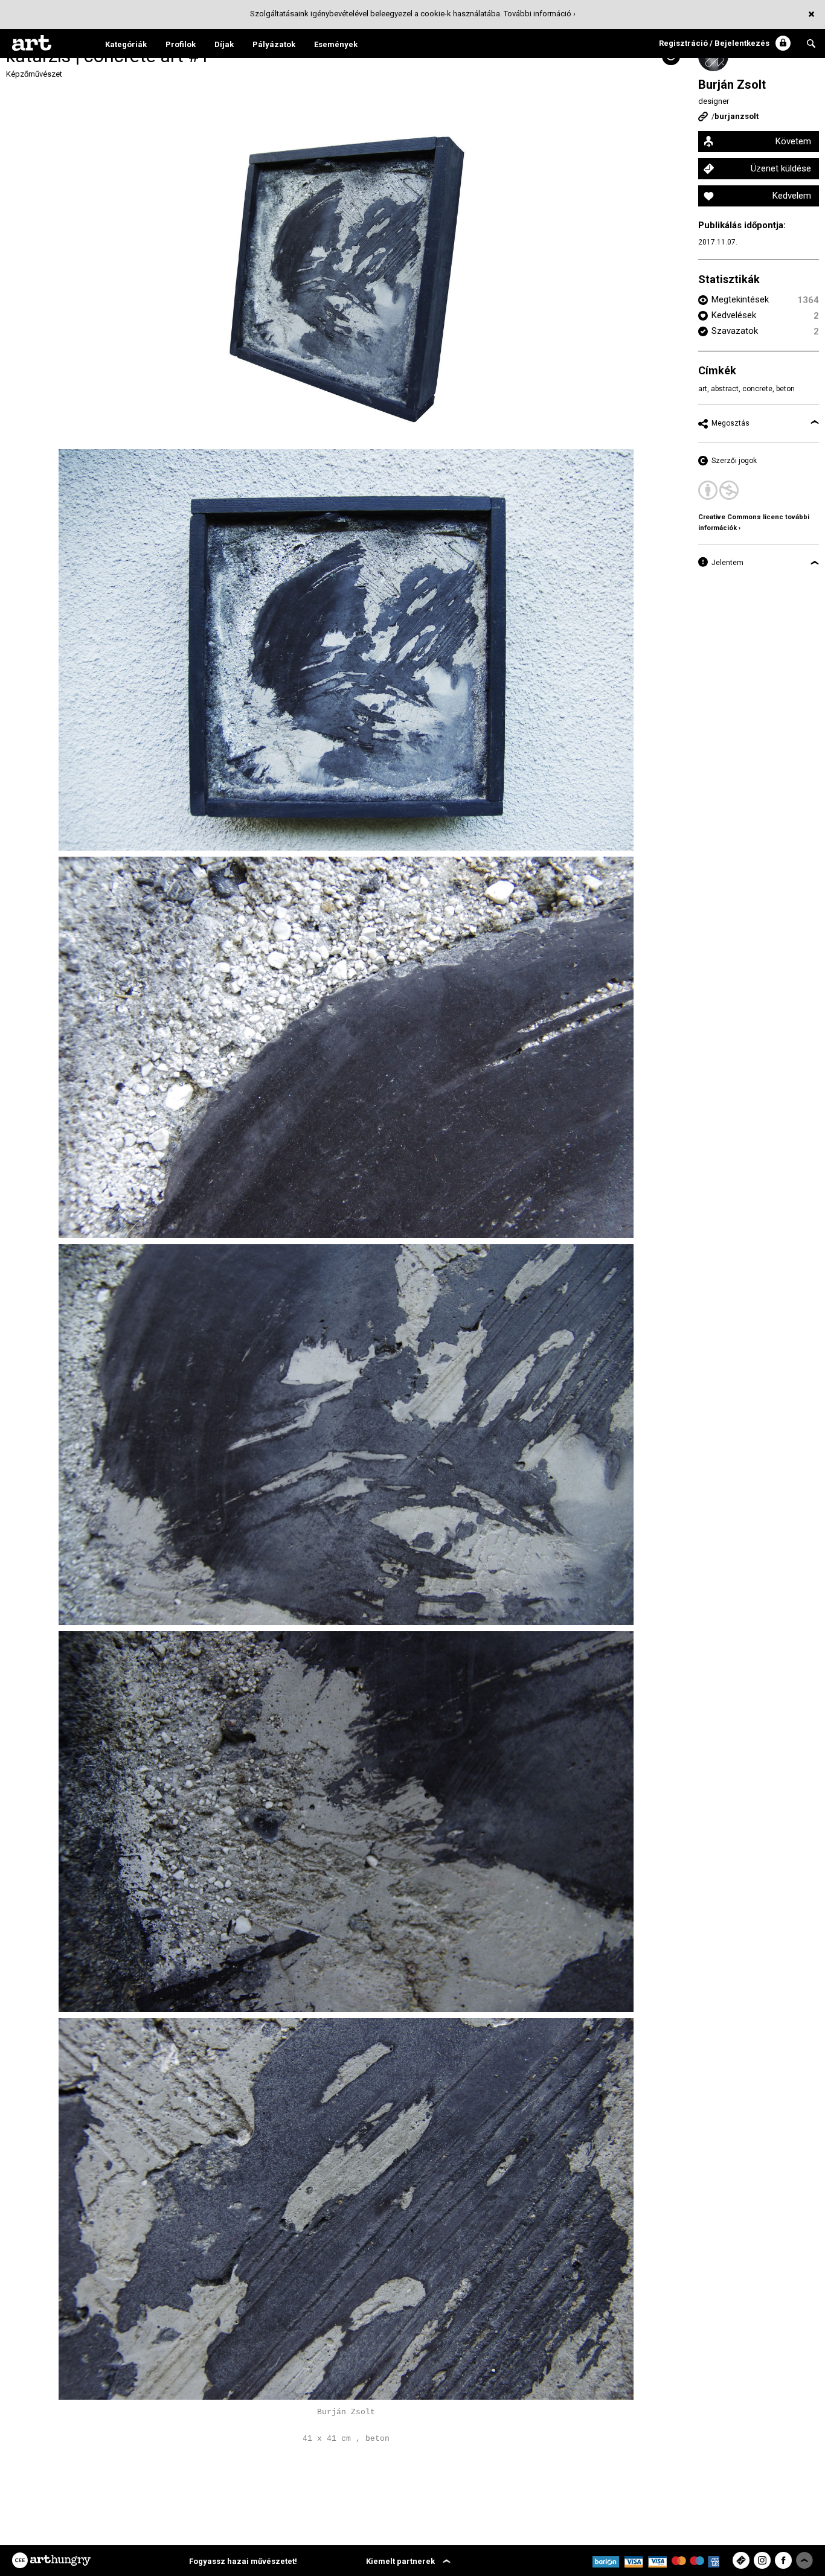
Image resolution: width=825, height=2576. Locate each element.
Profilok (181, 44)
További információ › (540, 14)
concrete (757, 389)
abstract (725, 389)
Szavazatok (735, 331)
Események (336, 44)
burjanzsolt (737, 116)
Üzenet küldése (781, 168)
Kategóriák (126, 44)
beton (785, 389)
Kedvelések (734, 315)
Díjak (224, 44)
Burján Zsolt (732, 85)
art (703, 389)
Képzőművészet (34, 74)
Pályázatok (274, 44)
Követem (793, 141)
